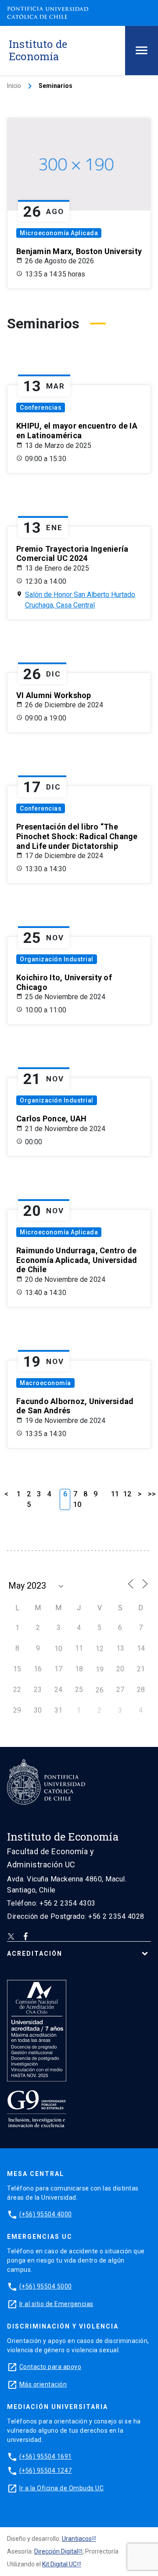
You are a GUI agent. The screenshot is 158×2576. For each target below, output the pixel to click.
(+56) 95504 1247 (46, 2470)
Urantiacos (77, 2539)
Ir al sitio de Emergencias (56, 2304)
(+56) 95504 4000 (46, 2214)
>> (152, 1494)
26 (100, 1690)
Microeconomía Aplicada (59, 233)
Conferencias (41, 408)
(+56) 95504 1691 (46, 2456)
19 (100, 1669)
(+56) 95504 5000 (46, 2286)
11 (115, 1494)
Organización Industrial (57, 959)
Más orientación (43, 2384)
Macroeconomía (45, 1383)
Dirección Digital (56, 2551)
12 (127, 1494)
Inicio (14, 86)
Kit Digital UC (59, 2564)
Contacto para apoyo (50, 2367)
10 (77, 1504)
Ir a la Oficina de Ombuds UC (61, 2488)
